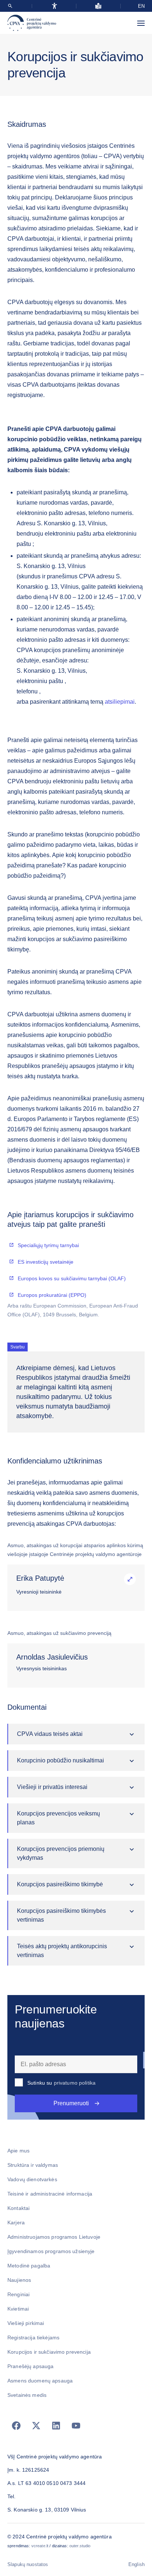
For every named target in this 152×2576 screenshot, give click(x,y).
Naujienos (19, 2280)
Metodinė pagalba (29, 2266)
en (141, 6)
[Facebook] (16, 2426)
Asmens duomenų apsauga (40, 2381)
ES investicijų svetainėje (46, 1262)
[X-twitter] (36, 2426)
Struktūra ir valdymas (33, 2165)
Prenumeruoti (71, 2103)
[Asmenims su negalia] (54, 6)
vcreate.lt (40, 2546)
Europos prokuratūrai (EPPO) (52, 1295)
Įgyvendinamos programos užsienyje (51, 2251)
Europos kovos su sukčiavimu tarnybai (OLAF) (72, 1278)
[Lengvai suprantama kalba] (98, 6)
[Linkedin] (56, 2426)
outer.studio (80, 2546)
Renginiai (18, 2294)
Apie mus (18, 2151)
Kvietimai (18, 2309)
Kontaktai (18, 2208)
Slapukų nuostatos (28, 2564)
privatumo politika (75, 2083)
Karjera (16, 2222)
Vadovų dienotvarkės (32, 2179)
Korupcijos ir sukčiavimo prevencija (49, 2352)
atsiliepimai (120, 702)
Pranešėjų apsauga (30, 2366)
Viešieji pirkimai (26, 2323)
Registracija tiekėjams (33, 2337)
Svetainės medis (27, 2395)
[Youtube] (76, 2426)
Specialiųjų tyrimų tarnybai (48, 1245)
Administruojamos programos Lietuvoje (54, 2237)
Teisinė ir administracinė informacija (50, 2194)
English (137, 2564)
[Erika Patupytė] (130, 1579)
